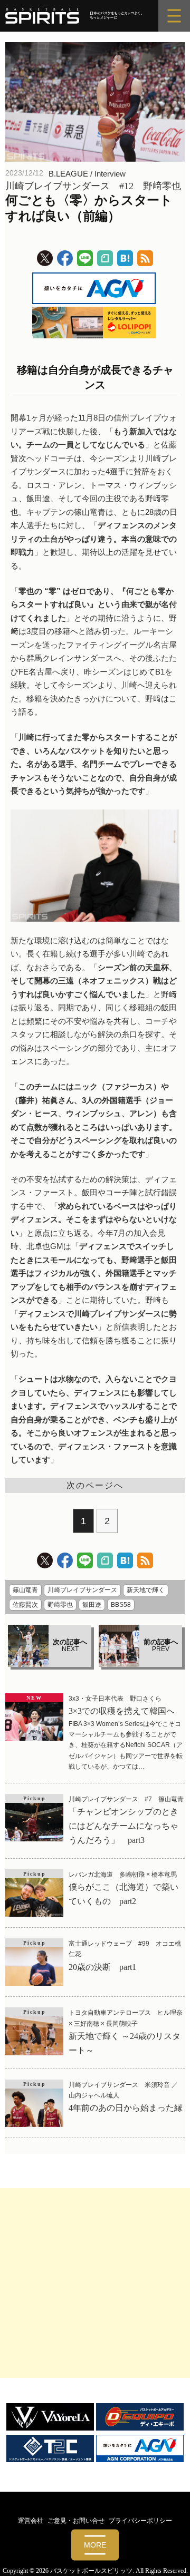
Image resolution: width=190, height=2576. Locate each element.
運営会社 (31, 2521)
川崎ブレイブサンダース (82, 1590)
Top (178, 2562)
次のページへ (95, 1485)
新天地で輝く (146, 1590)
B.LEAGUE (68, 174)
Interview (110, 174)
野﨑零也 (60, 1605)
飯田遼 (92, 1605)
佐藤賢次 (25, 1605)
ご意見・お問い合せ (76, 2521)
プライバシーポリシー (140, 2521)
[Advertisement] (95, 2283)
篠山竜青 (25, 1590)
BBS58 (121, 1605)
